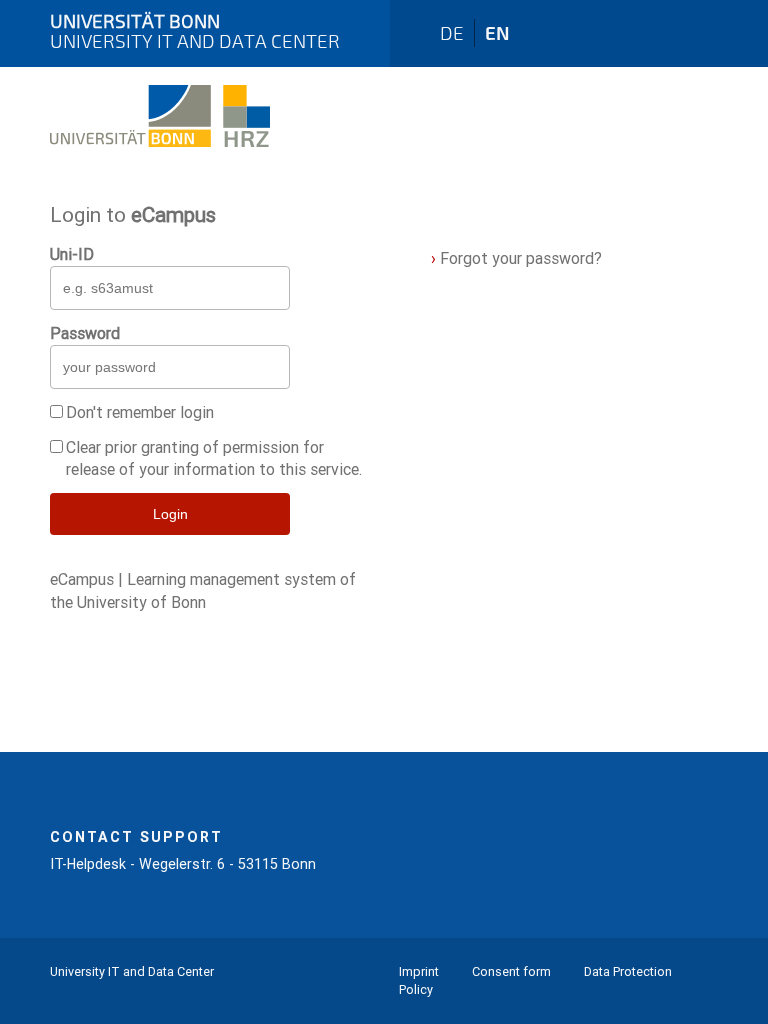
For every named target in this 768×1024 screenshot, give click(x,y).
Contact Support (136, 837)
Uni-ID (72, 254)
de (452, 32)
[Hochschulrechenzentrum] (160, 157)
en (497, 32)
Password (85, 333)
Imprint (419, 971)
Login (170, 514)
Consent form (511, 971)
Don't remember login (140, 412)
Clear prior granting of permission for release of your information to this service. (214, 458)
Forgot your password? (516, 258)
